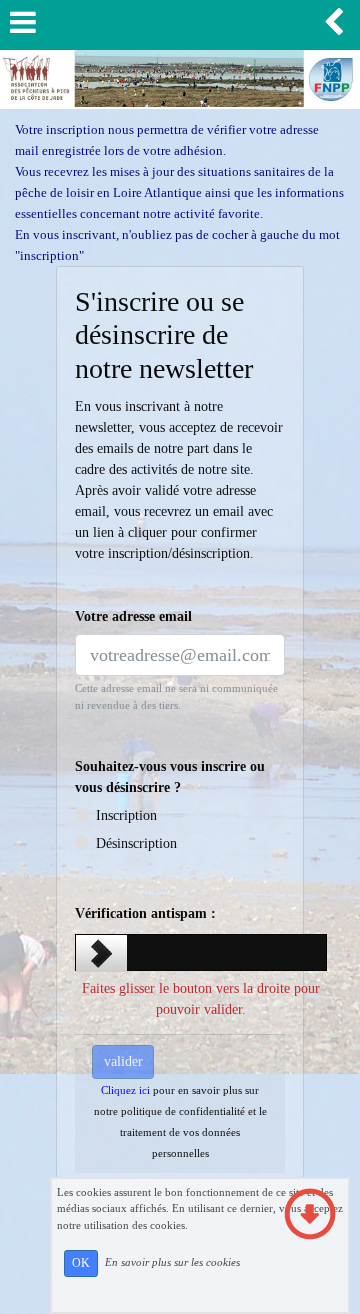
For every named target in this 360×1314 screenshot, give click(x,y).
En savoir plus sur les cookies (172, 1262)
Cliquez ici (125, 1090)
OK (81, 1263)
